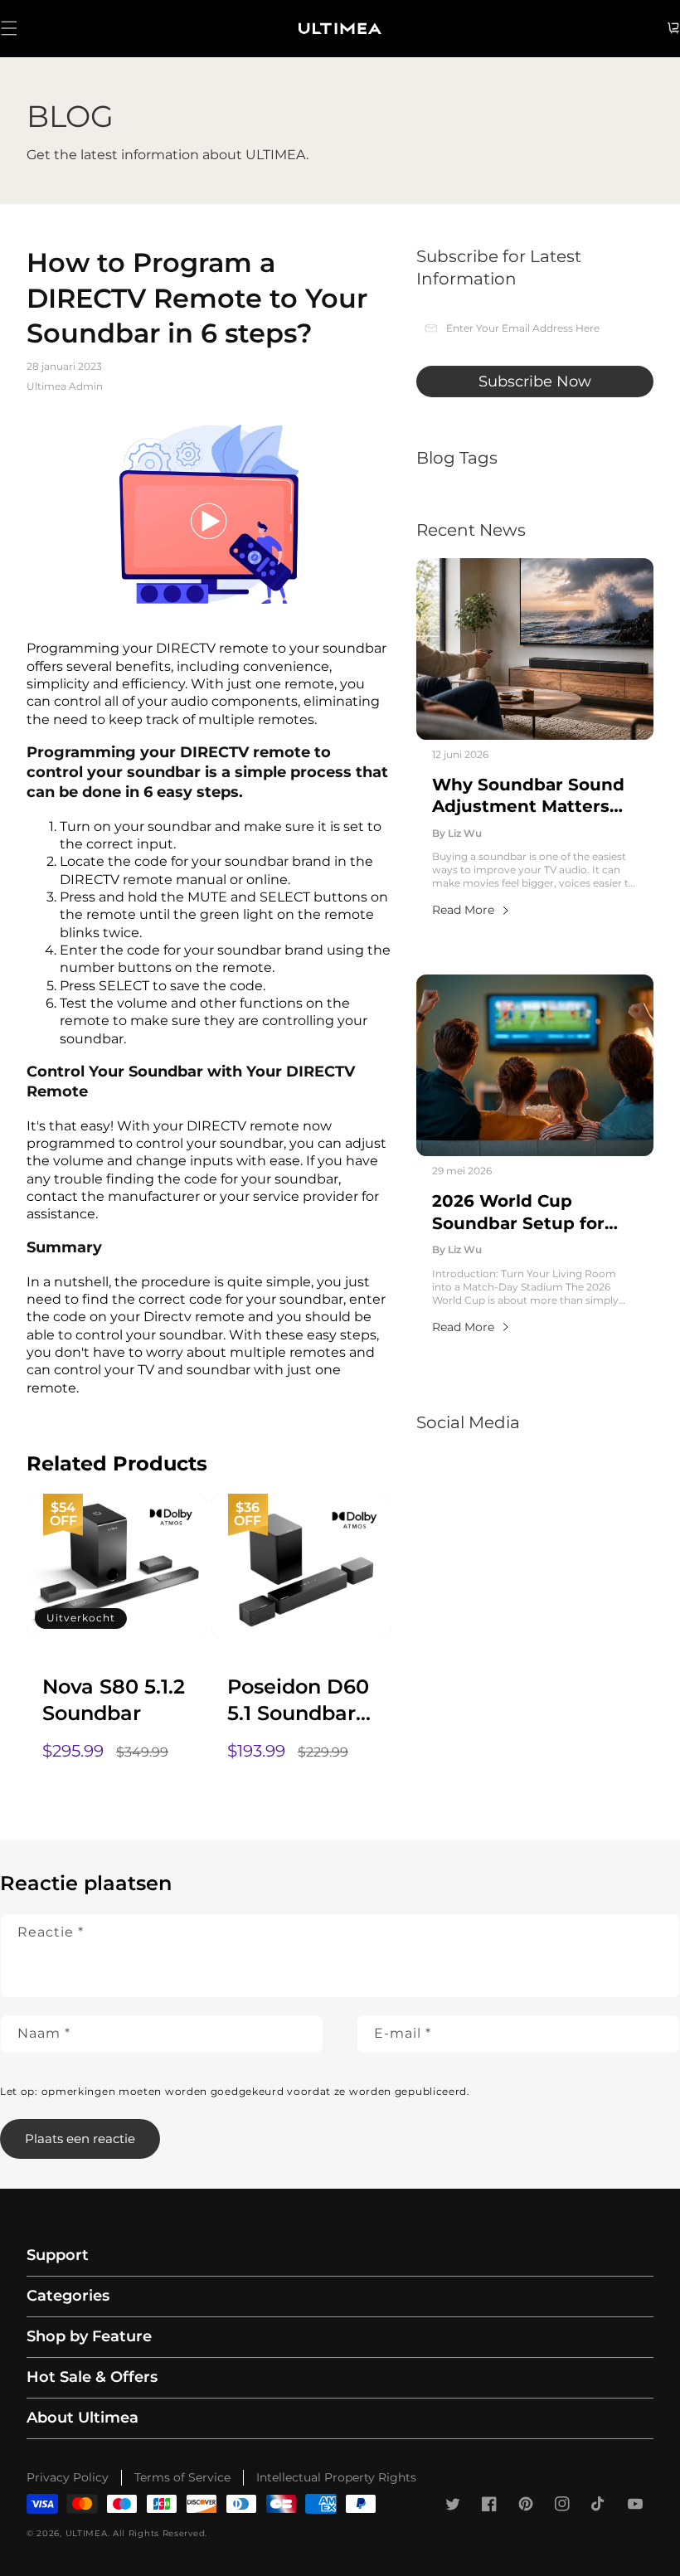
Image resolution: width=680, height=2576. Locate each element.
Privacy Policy (68, 2477)
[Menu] (9, 28)
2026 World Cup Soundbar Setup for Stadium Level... (518, 1213)
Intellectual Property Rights (336, 2477)
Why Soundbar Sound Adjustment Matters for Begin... (528, 796)
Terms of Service (182, 2477)
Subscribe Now (535, 382)
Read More (463, 910)
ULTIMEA (87, 2533)
